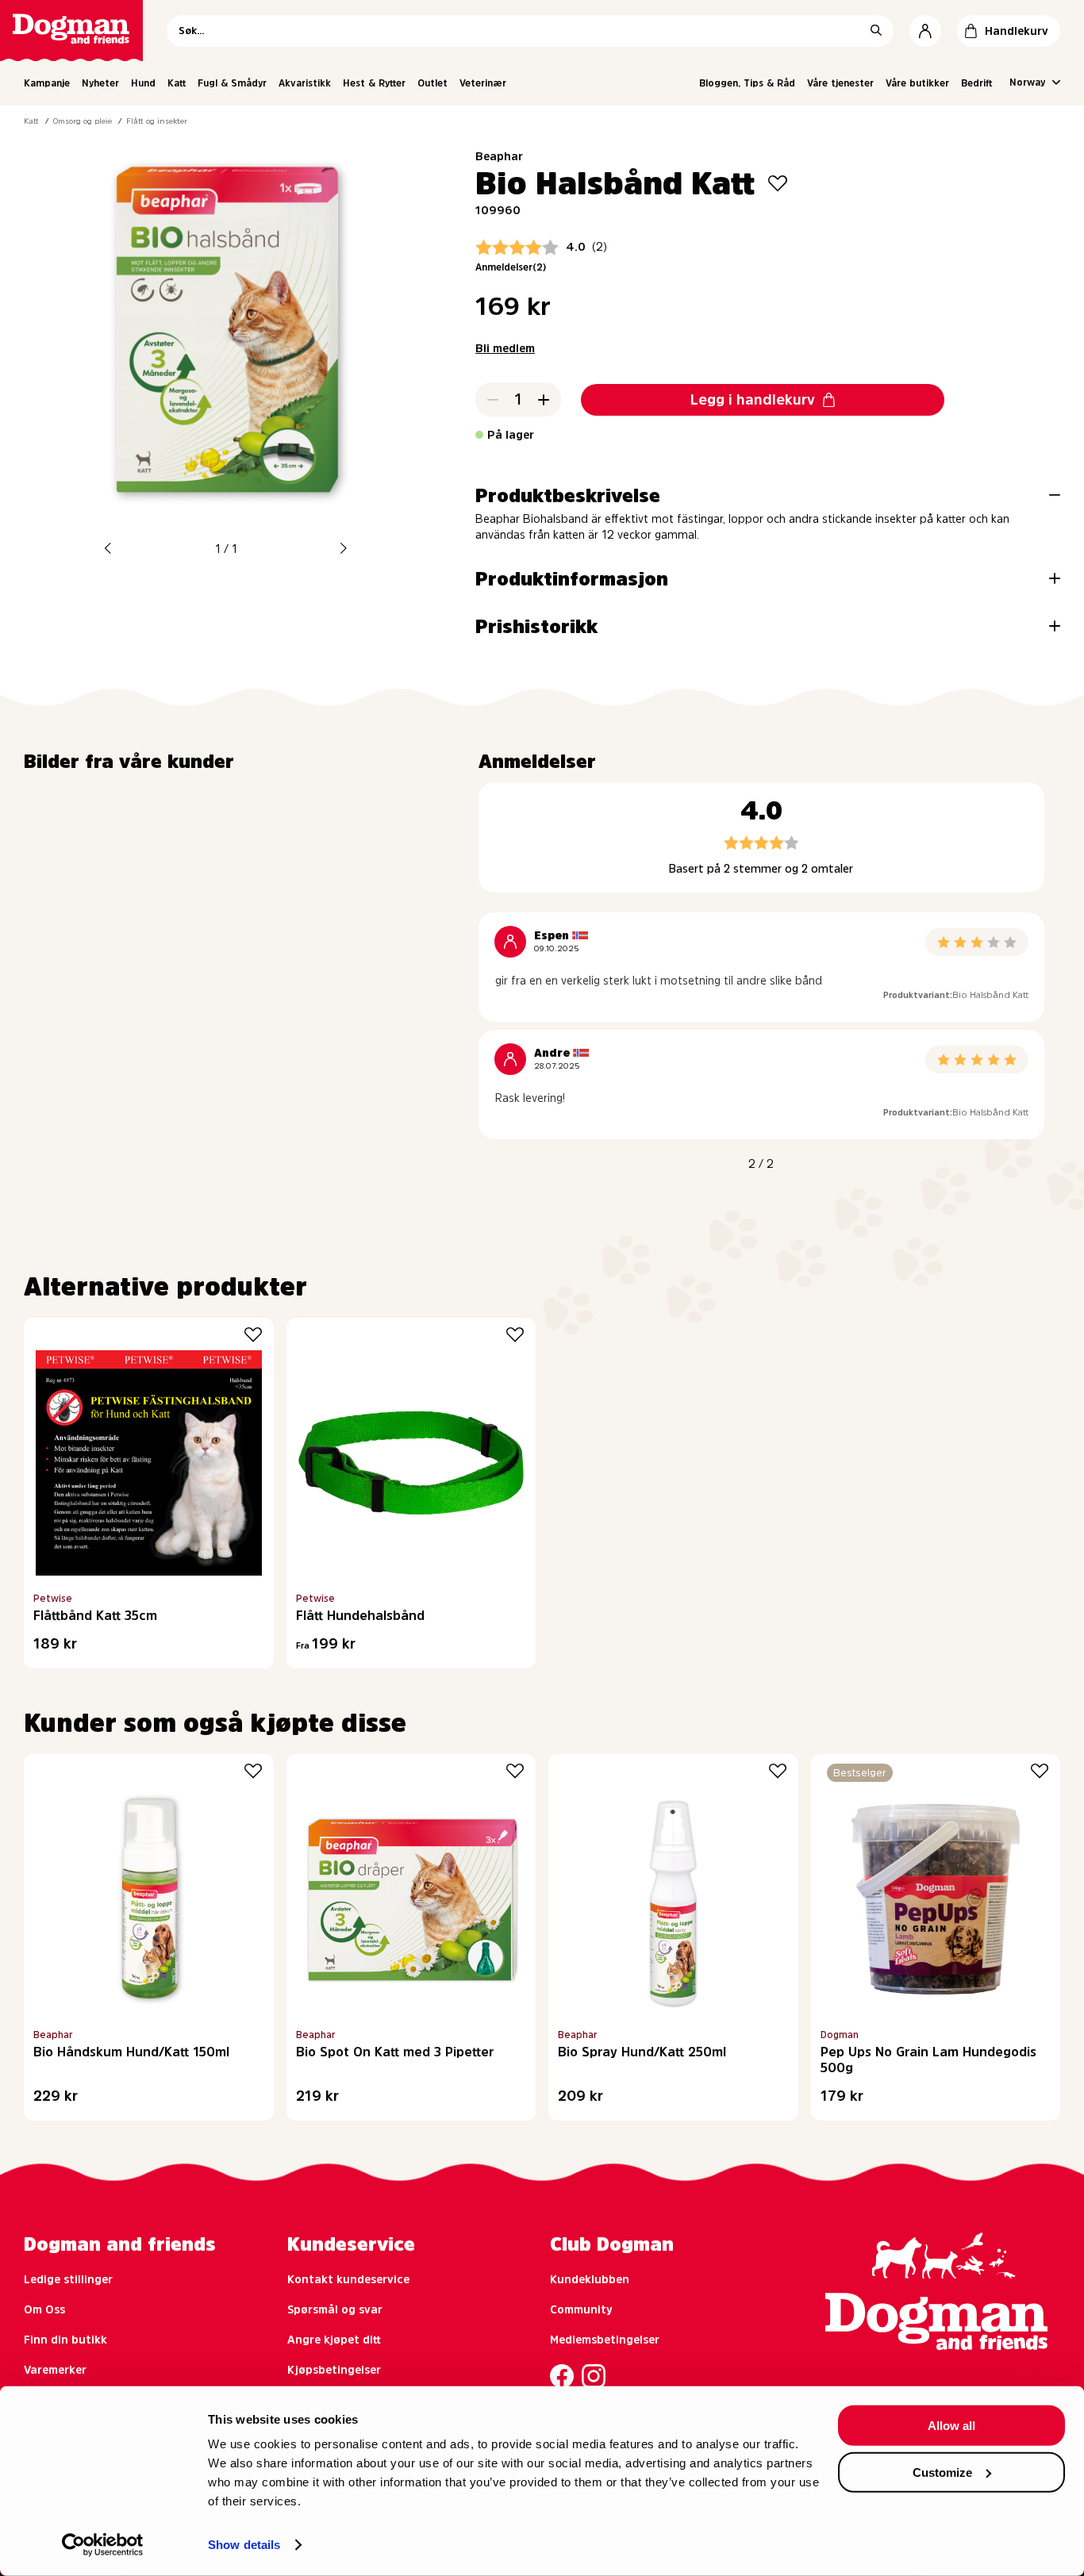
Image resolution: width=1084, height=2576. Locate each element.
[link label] (71, 31)
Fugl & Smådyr (232, 83)
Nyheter (100, 83)
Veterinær (483, 83)
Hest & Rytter (374, 83)
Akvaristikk (305, 83)
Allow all (951, 2426)
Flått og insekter (157, 121)
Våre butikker (917, 83)
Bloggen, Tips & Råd (747, 83)
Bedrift (976, 83)
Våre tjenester (840, 83)
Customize (942, 2472)
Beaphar (499, 156)
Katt (177, 83)
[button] (108, 549)
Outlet (432, 83)
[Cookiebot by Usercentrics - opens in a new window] (103, 2545)
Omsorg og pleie (83, 121)
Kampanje (47, 83)
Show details (244, 2545)
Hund (143, 83)
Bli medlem (505, 348)
